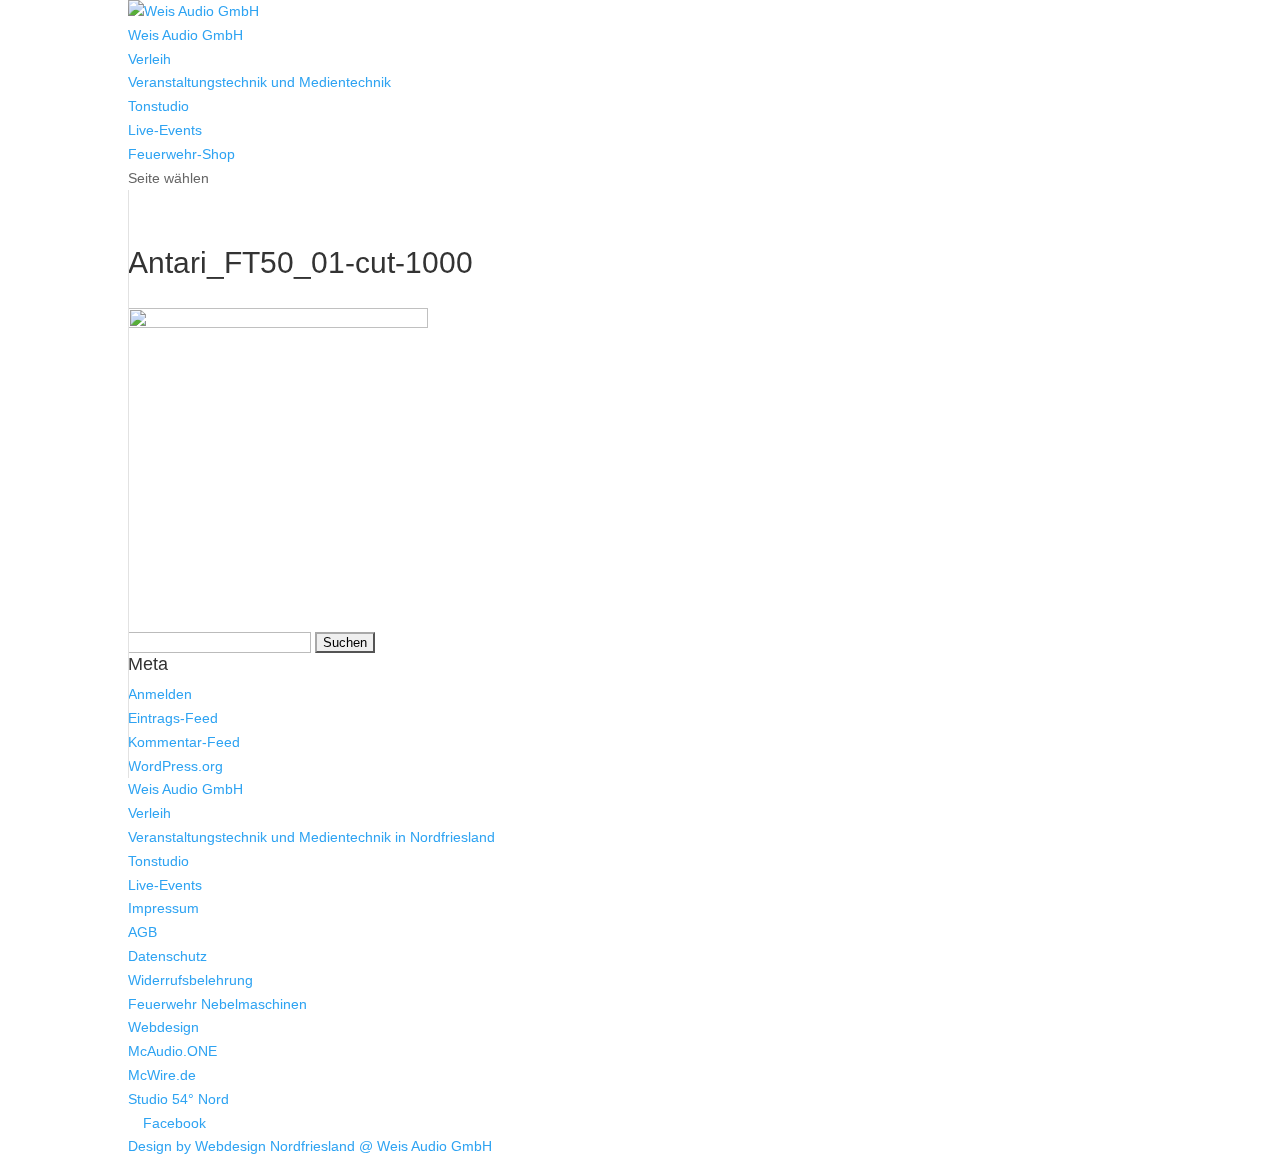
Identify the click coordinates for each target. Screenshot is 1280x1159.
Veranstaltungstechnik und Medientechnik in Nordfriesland (311, 837)
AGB (142, 932)
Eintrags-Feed (173, 718)
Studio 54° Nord (178, 1099)
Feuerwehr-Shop (181, 154)
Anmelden (160, 694)
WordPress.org (175, 766)
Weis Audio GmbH (185, 35)
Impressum (163, 908)
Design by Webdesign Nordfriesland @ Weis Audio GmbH (310, 1146)
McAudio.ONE (172, 1051)
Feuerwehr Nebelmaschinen (217, 1004)
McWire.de (162, 1075)
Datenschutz (167, 956)
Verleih (149, 59)
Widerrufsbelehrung (190, 980)
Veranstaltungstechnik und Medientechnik (259, 82)
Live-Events (165, 130)
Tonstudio (158, 106)
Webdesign (163, 1027)
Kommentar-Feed (184, 742)
